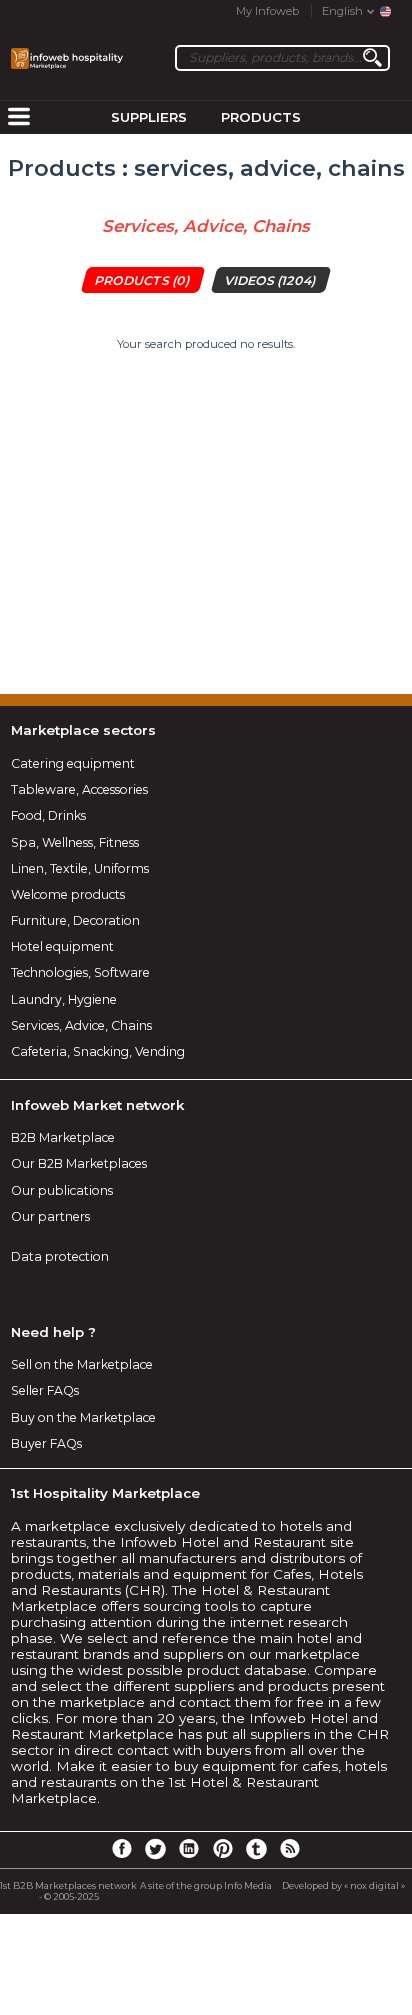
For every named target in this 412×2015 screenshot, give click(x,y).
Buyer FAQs (46, 1443)
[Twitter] (155, 1848)
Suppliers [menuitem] (149, 117)
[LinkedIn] (189, 1848)
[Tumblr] (256, 1848)
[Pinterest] (223, 1848)
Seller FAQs (45, 1390)
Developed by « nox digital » (343, 1885)
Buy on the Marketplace (83, 1417)
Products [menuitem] (261, 117)
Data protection (60, 1256)
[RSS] (290, 1848)
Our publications (62, 1190)
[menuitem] (19, 118)
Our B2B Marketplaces (79, 1163)
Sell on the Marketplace (82, 1364)
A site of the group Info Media (206, 1885)
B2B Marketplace (63, 1137)
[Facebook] (122, 1848)
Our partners (50, 1216)
